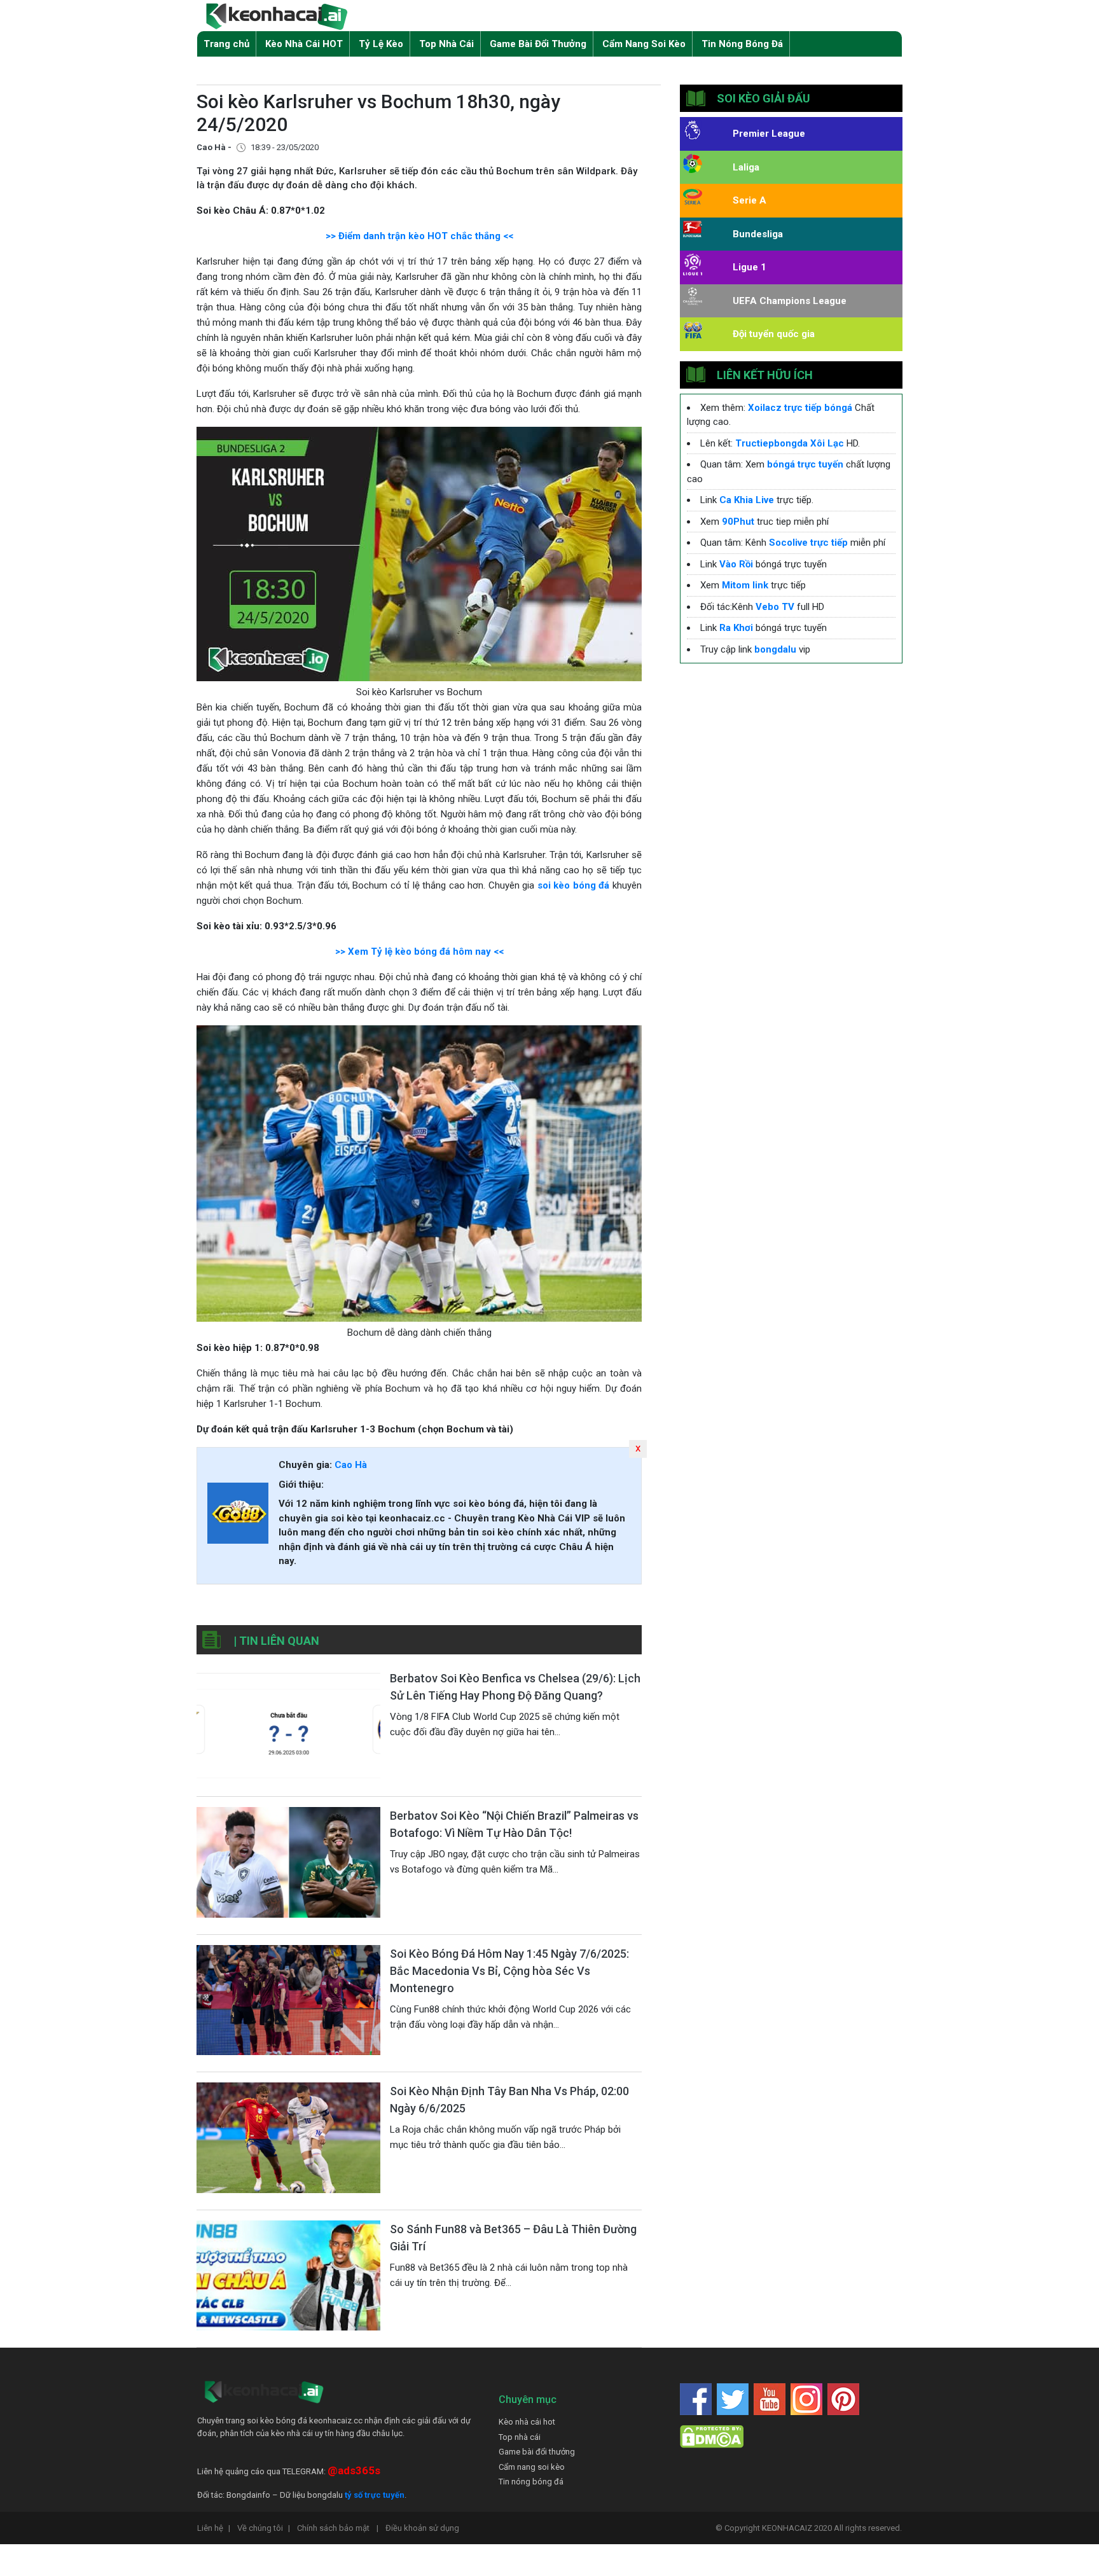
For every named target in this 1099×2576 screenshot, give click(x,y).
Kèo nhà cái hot (527, 2422)
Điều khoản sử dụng (422, 2528)
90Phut (738, 522)
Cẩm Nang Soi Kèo (644, 44)
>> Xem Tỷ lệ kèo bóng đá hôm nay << (419, 952)
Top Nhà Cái (446, 44)
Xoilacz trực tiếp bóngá (800, 408)
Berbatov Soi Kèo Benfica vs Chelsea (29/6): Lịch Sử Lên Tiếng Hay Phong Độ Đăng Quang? (515, 1687)
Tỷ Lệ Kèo (381, 44)
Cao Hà (351, 1465)
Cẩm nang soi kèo (532, 2467)
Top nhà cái (520, 2437)
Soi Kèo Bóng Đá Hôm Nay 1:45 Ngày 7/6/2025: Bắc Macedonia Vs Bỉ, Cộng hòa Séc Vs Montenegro (509, 1971)
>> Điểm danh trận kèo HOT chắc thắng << (419, 236)
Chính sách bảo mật (338, 2528)
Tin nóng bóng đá (531, 2482)
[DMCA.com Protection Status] (712, 2436)
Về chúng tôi (264, 2528)
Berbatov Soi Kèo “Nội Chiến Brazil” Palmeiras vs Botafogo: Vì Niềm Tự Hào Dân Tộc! (514, 1824)
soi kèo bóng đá (574, 885)
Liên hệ (214, 2528)
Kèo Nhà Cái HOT (304, 44)
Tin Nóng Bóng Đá (742, 44)
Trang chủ (226, 44)
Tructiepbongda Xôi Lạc (790, 443)
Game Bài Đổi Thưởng (538, 44)
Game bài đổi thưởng (537, 2452)
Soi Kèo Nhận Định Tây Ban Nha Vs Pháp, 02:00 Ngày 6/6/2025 (509, 2100)
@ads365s (354, 2470)
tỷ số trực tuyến (375, 2495)
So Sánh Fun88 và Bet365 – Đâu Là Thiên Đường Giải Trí (513, 2238)
